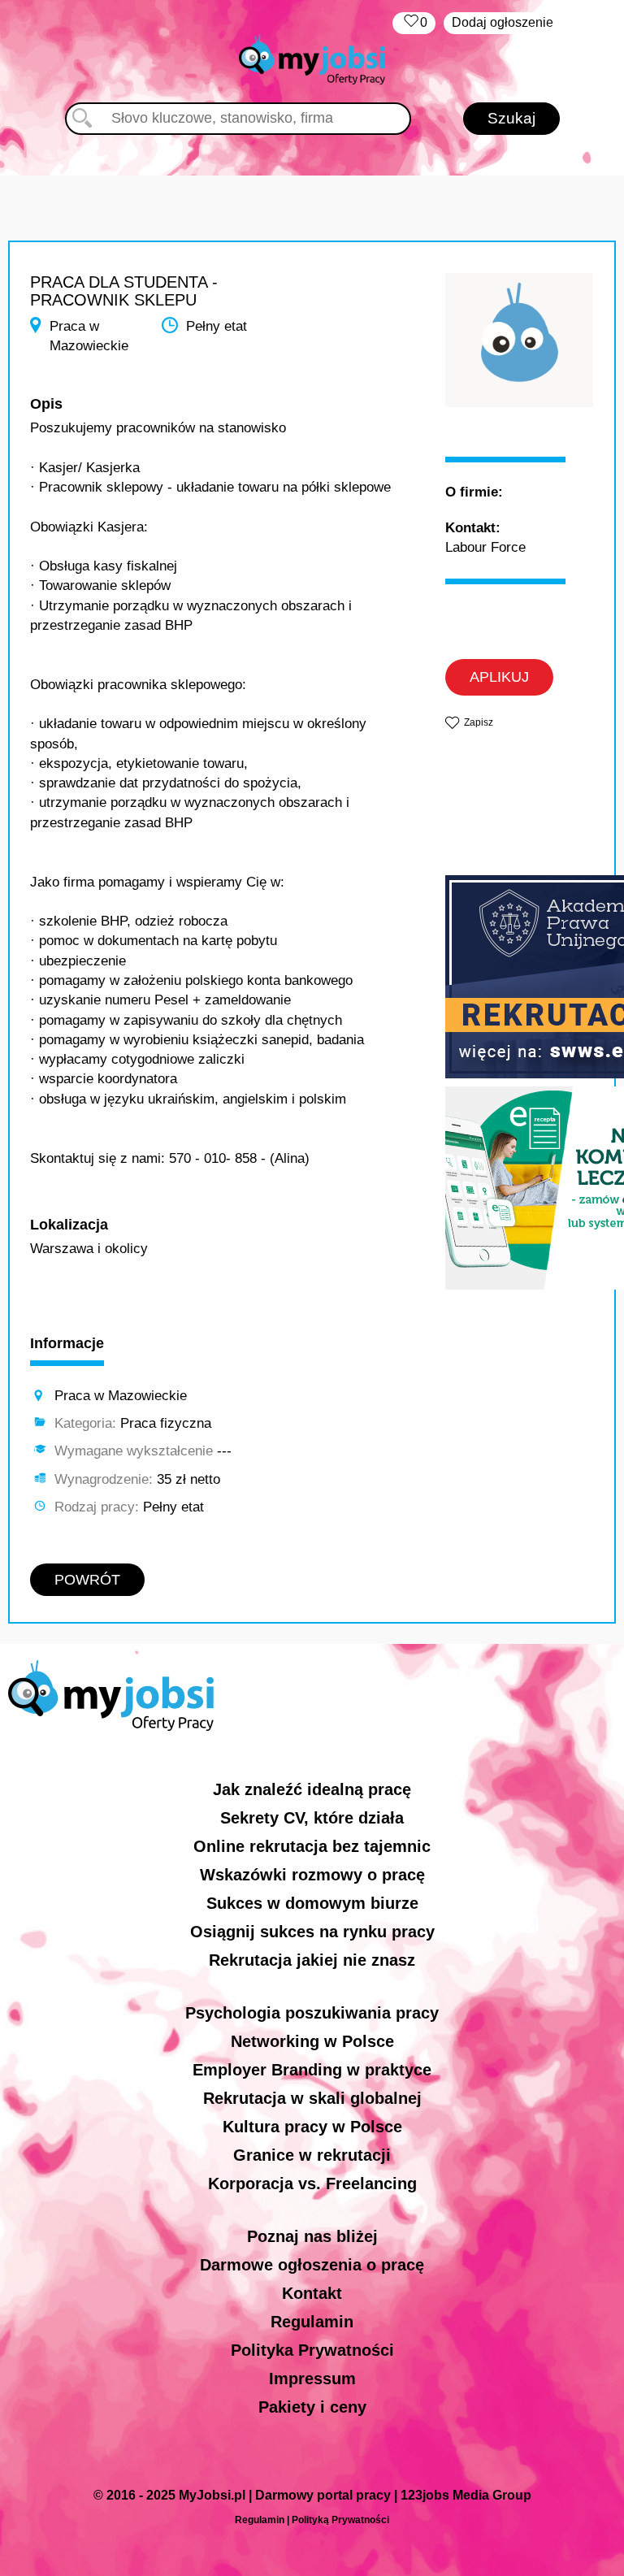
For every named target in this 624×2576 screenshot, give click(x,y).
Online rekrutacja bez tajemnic (312, 1846)
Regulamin (312, 2322)
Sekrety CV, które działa (312, 1818)
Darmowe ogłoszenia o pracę (312, 2265)
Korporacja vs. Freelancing (312, 2184)
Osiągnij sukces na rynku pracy (312, 1932)
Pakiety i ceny (312, 2407)
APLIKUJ (499, 677)
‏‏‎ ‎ (414, 22)
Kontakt (312, 2293)
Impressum (312, 2379)
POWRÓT (87, 1580)
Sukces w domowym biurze (312, 1903)
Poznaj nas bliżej (312, 2236)
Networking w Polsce (312, 2041)
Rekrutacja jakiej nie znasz (312, 1960)
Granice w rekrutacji (312, 2155)
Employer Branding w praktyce (312, 2070)
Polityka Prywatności (312, 2350)
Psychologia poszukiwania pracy (312, 2013)
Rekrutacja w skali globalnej (312, 2098)
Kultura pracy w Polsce (312, 2127)
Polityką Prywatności (340, 2520)
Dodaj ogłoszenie (503, 22)
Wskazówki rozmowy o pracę (312, 1875)
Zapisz (479, 722)
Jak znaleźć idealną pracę (312, 1789)
